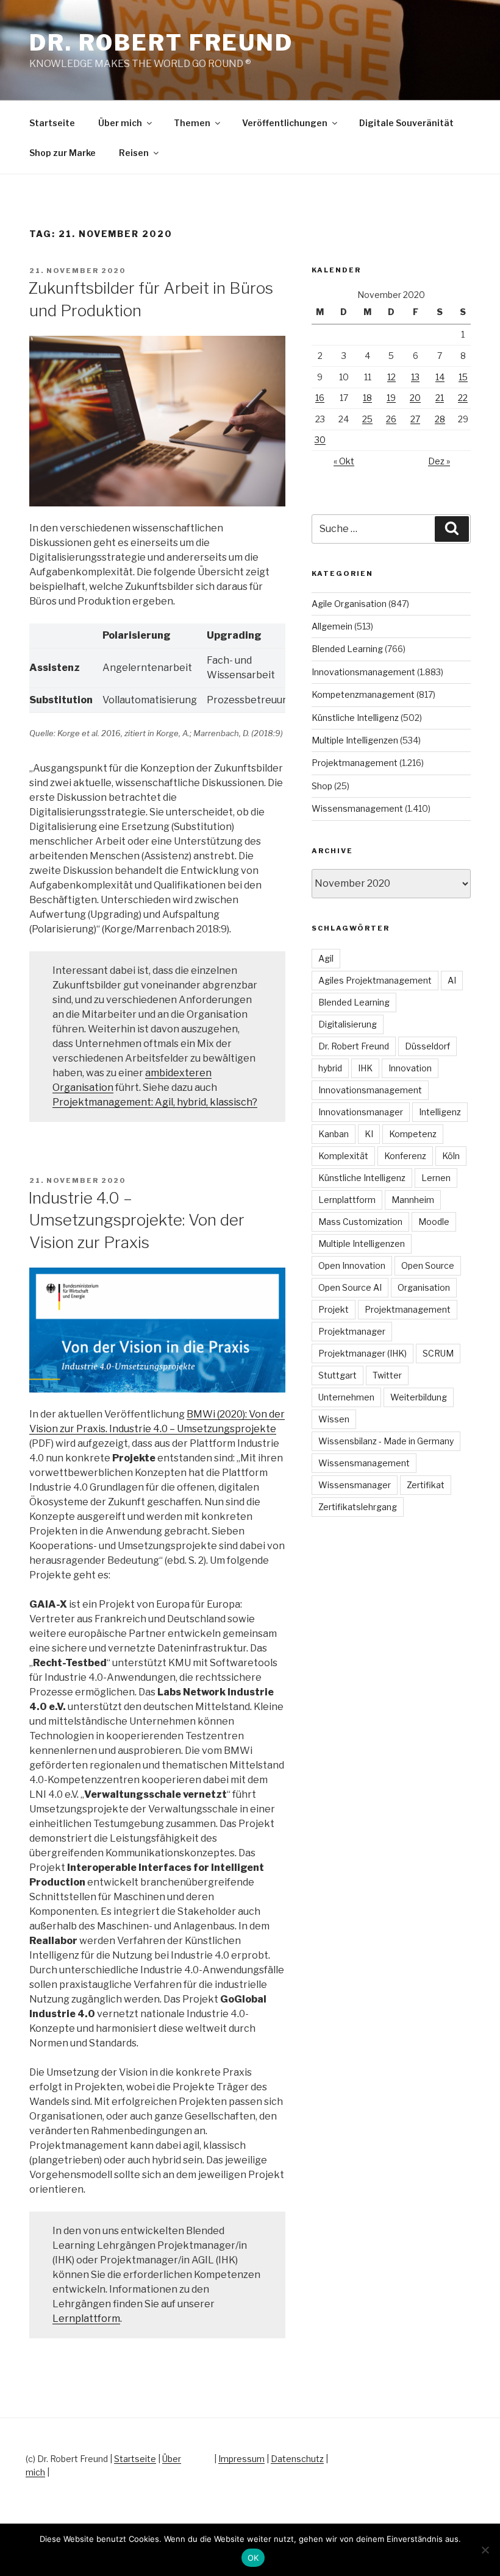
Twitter (387, 1375)
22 (463, 398)
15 (463, 377)
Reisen (134, 153)
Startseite (52, 123)
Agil (326, 958)
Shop (322, 786)
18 (367, 398)
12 (391, 377)
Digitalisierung (348, 1024)
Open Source (428, 1265)
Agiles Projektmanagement (375, 980)
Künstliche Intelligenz (355, 718)
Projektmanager (352, 1331)
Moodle (434, 1222)
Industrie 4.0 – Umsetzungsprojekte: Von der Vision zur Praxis (136, 1220)
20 (415, 398)
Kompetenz (413, 1134)
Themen (192, 123)
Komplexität (343, 1156)
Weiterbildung (419, 1397)
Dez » (439, 461)
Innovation (410, 1068)
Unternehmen (346, 1397)
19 (391, 398)
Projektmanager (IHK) (362, 1353)
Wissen (334, 1419)
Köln (451, 1156)
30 (320, 440)
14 (440, 377)
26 (391, 419)
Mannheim (413, 1200)
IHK (365, 1068)
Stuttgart (337, 1375)
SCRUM (438, 1353)
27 (415, 419)
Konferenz (405, 1156)
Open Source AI (350, 1287)
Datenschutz (297, 2459)
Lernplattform (86, 2319)
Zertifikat (426, 1485)
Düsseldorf (427, 1046)
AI (452, 980)
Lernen (436, 1178)
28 (440, 419)
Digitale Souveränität (406, 123)
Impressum (241, 2459)
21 (440, 398)
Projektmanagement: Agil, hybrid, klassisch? (155, 1102)
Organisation (424, 1287)
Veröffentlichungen (285, 123)
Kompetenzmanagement (363, 694)
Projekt (334, 1309)
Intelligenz (440, 1112)
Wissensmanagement (357, 808)
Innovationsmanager (361, 1112)
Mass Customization (360, 1222)
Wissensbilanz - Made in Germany (386, 1441)
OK (253, 2558)
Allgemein (332, 626)
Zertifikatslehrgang (358, 1507)
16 (320, 398)
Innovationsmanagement (363, 672)
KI (369, 1134)
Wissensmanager (355, 1485)
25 (367, 419)
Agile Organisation (349, 604)
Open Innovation (352, 1265)
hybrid (330, 1068)
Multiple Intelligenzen (355, 740)
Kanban (334, 1134)
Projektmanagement (355, 763)
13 (415, 377)
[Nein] (485, 2550)
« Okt (344, 461)
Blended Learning (347, 649)
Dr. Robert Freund (161, 43)
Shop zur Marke (62, 153)
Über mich (120, 123)
